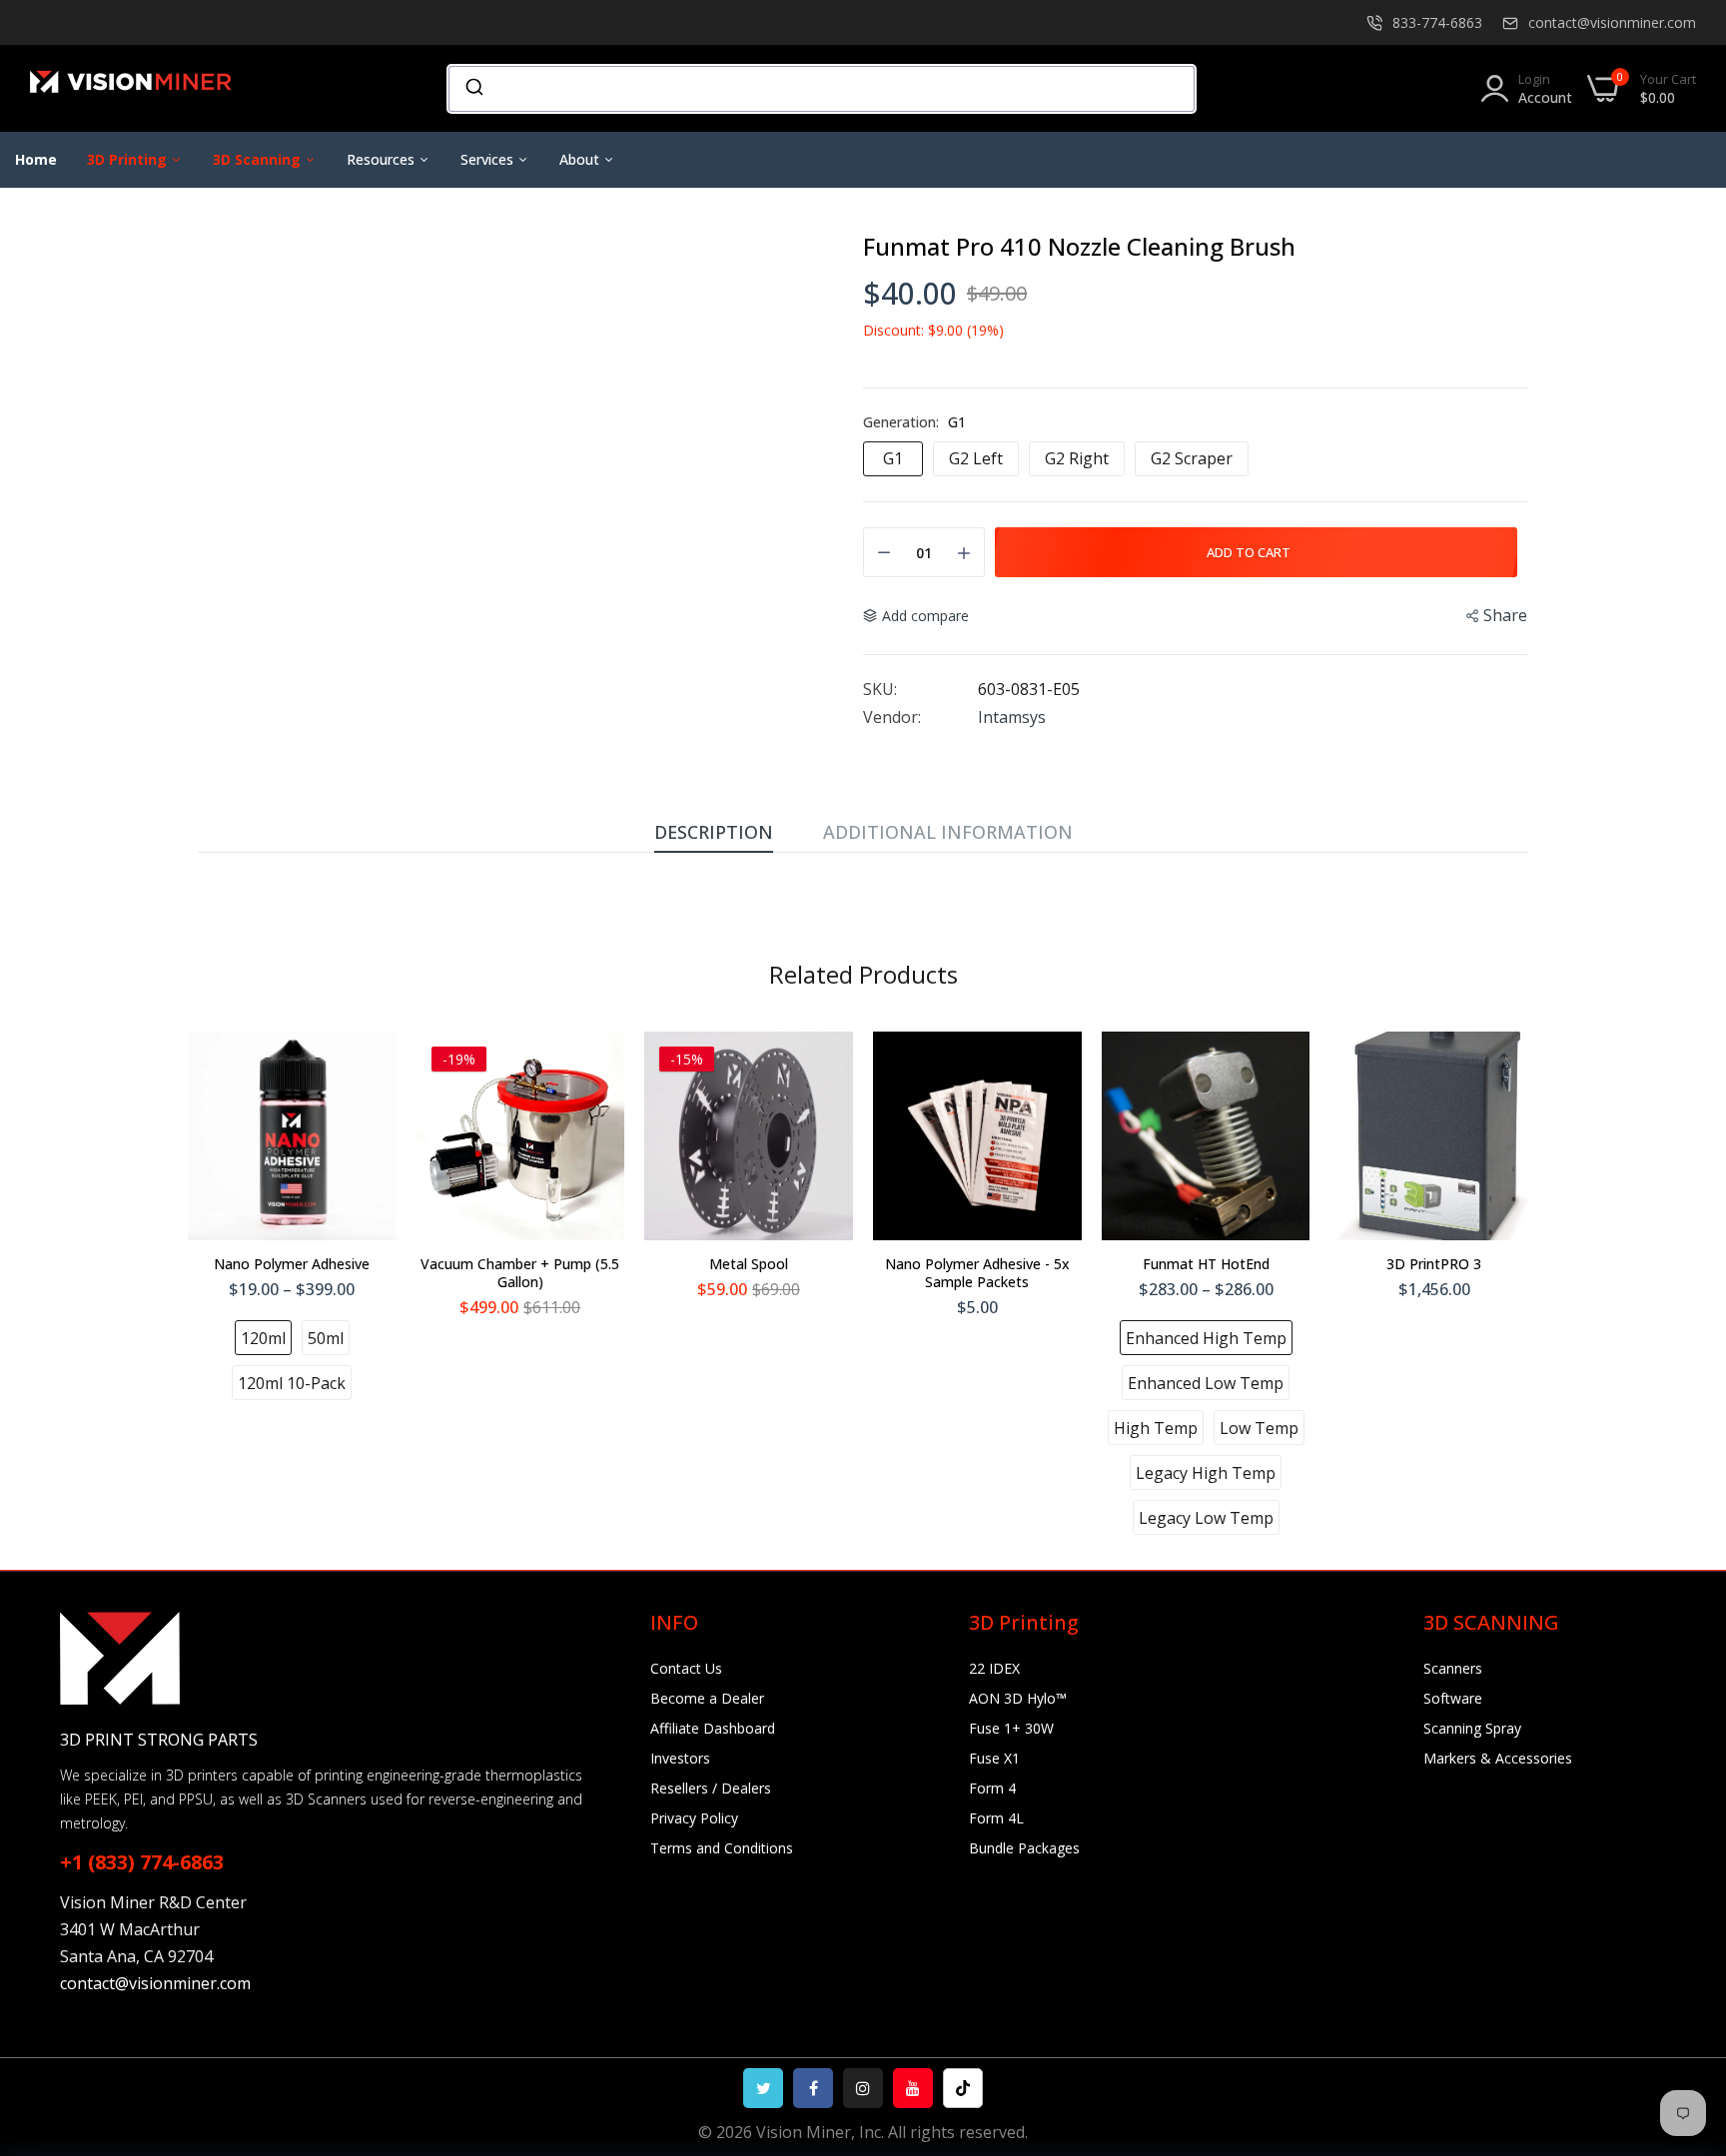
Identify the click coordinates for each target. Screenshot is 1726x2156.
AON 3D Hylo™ (1018, 1698)
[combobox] (822, 89)
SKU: (880, 689)
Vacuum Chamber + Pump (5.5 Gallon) (520, 1273)
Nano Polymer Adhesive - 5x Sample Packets (977, 1273)
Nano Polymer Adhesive (292, 1264)
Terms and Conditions (722, 1848)
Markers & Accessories (1498, 1758)
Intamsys (1012, 717)
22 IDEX (994, 1668)
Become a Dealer (707, 1698)
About (581, 159)
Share (1505, 615)
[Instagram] (863, 2088)
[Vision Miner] (155, 88)
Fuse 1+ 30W (1011, 1728)
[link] (1686, 2011)
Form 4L (996, 1818)
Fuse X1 (994, 1758)
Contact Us (686, 1668)
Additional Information (948, 832)
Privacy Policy (694, 1818)
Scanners (1453, 1668)
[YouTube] (913, 2088)
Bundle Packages (1024, 1848)
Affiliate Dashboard (713, 1728)
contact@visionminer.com (1612, 22)
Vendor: (892, 717)
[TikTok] (963, 2088)
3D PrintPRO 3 (1434, 1264)
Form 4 (992, 1788)
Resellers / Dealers (711, 1788)
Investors (680, 1758)
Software (1453, 1698)
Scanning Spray (1472, 1728)
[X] (763, 2088)
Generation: (914, 422)
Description (714, 832)
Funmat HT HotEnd (1206, 1264)
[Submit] (473, 89)
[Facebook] (813, 2088)
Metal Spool (749, 1264)
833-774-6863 (1437, 22)
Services (489, 159)
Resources (383, 159)
